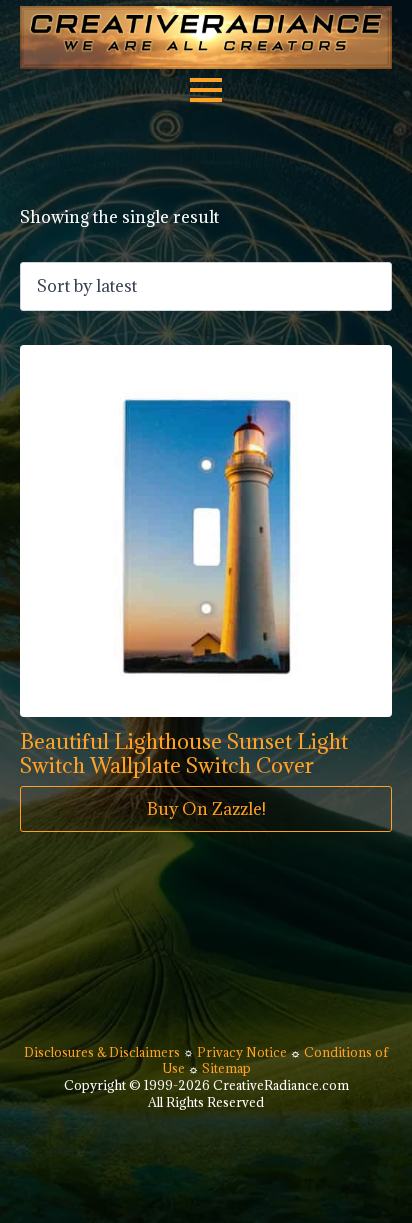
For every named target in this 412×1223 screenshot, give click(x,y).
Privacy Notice (243, 1052)
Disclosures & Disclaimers (103, 1052)
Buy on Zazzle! (206, 809)
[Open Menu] (206, 90)
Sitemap (226, 1068)
